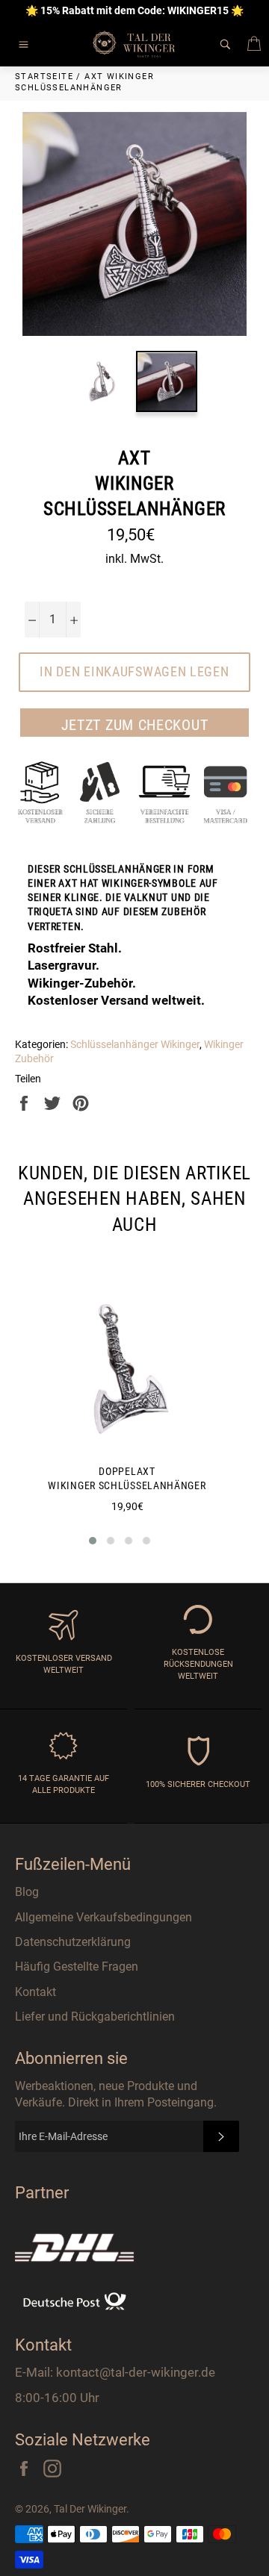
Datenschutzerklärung (73, 1942)
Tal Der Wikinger (90, 2509)
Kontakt (35, 1992)
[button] (93, 1541)
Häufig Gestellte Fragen (77, 1967)
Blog (27, 1892)
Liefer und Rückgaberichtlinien (95, 2017)
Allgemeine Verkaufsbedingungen (103, 1917)
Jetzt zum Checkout (135, 725)
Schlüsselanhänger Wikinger (135, 1044)
